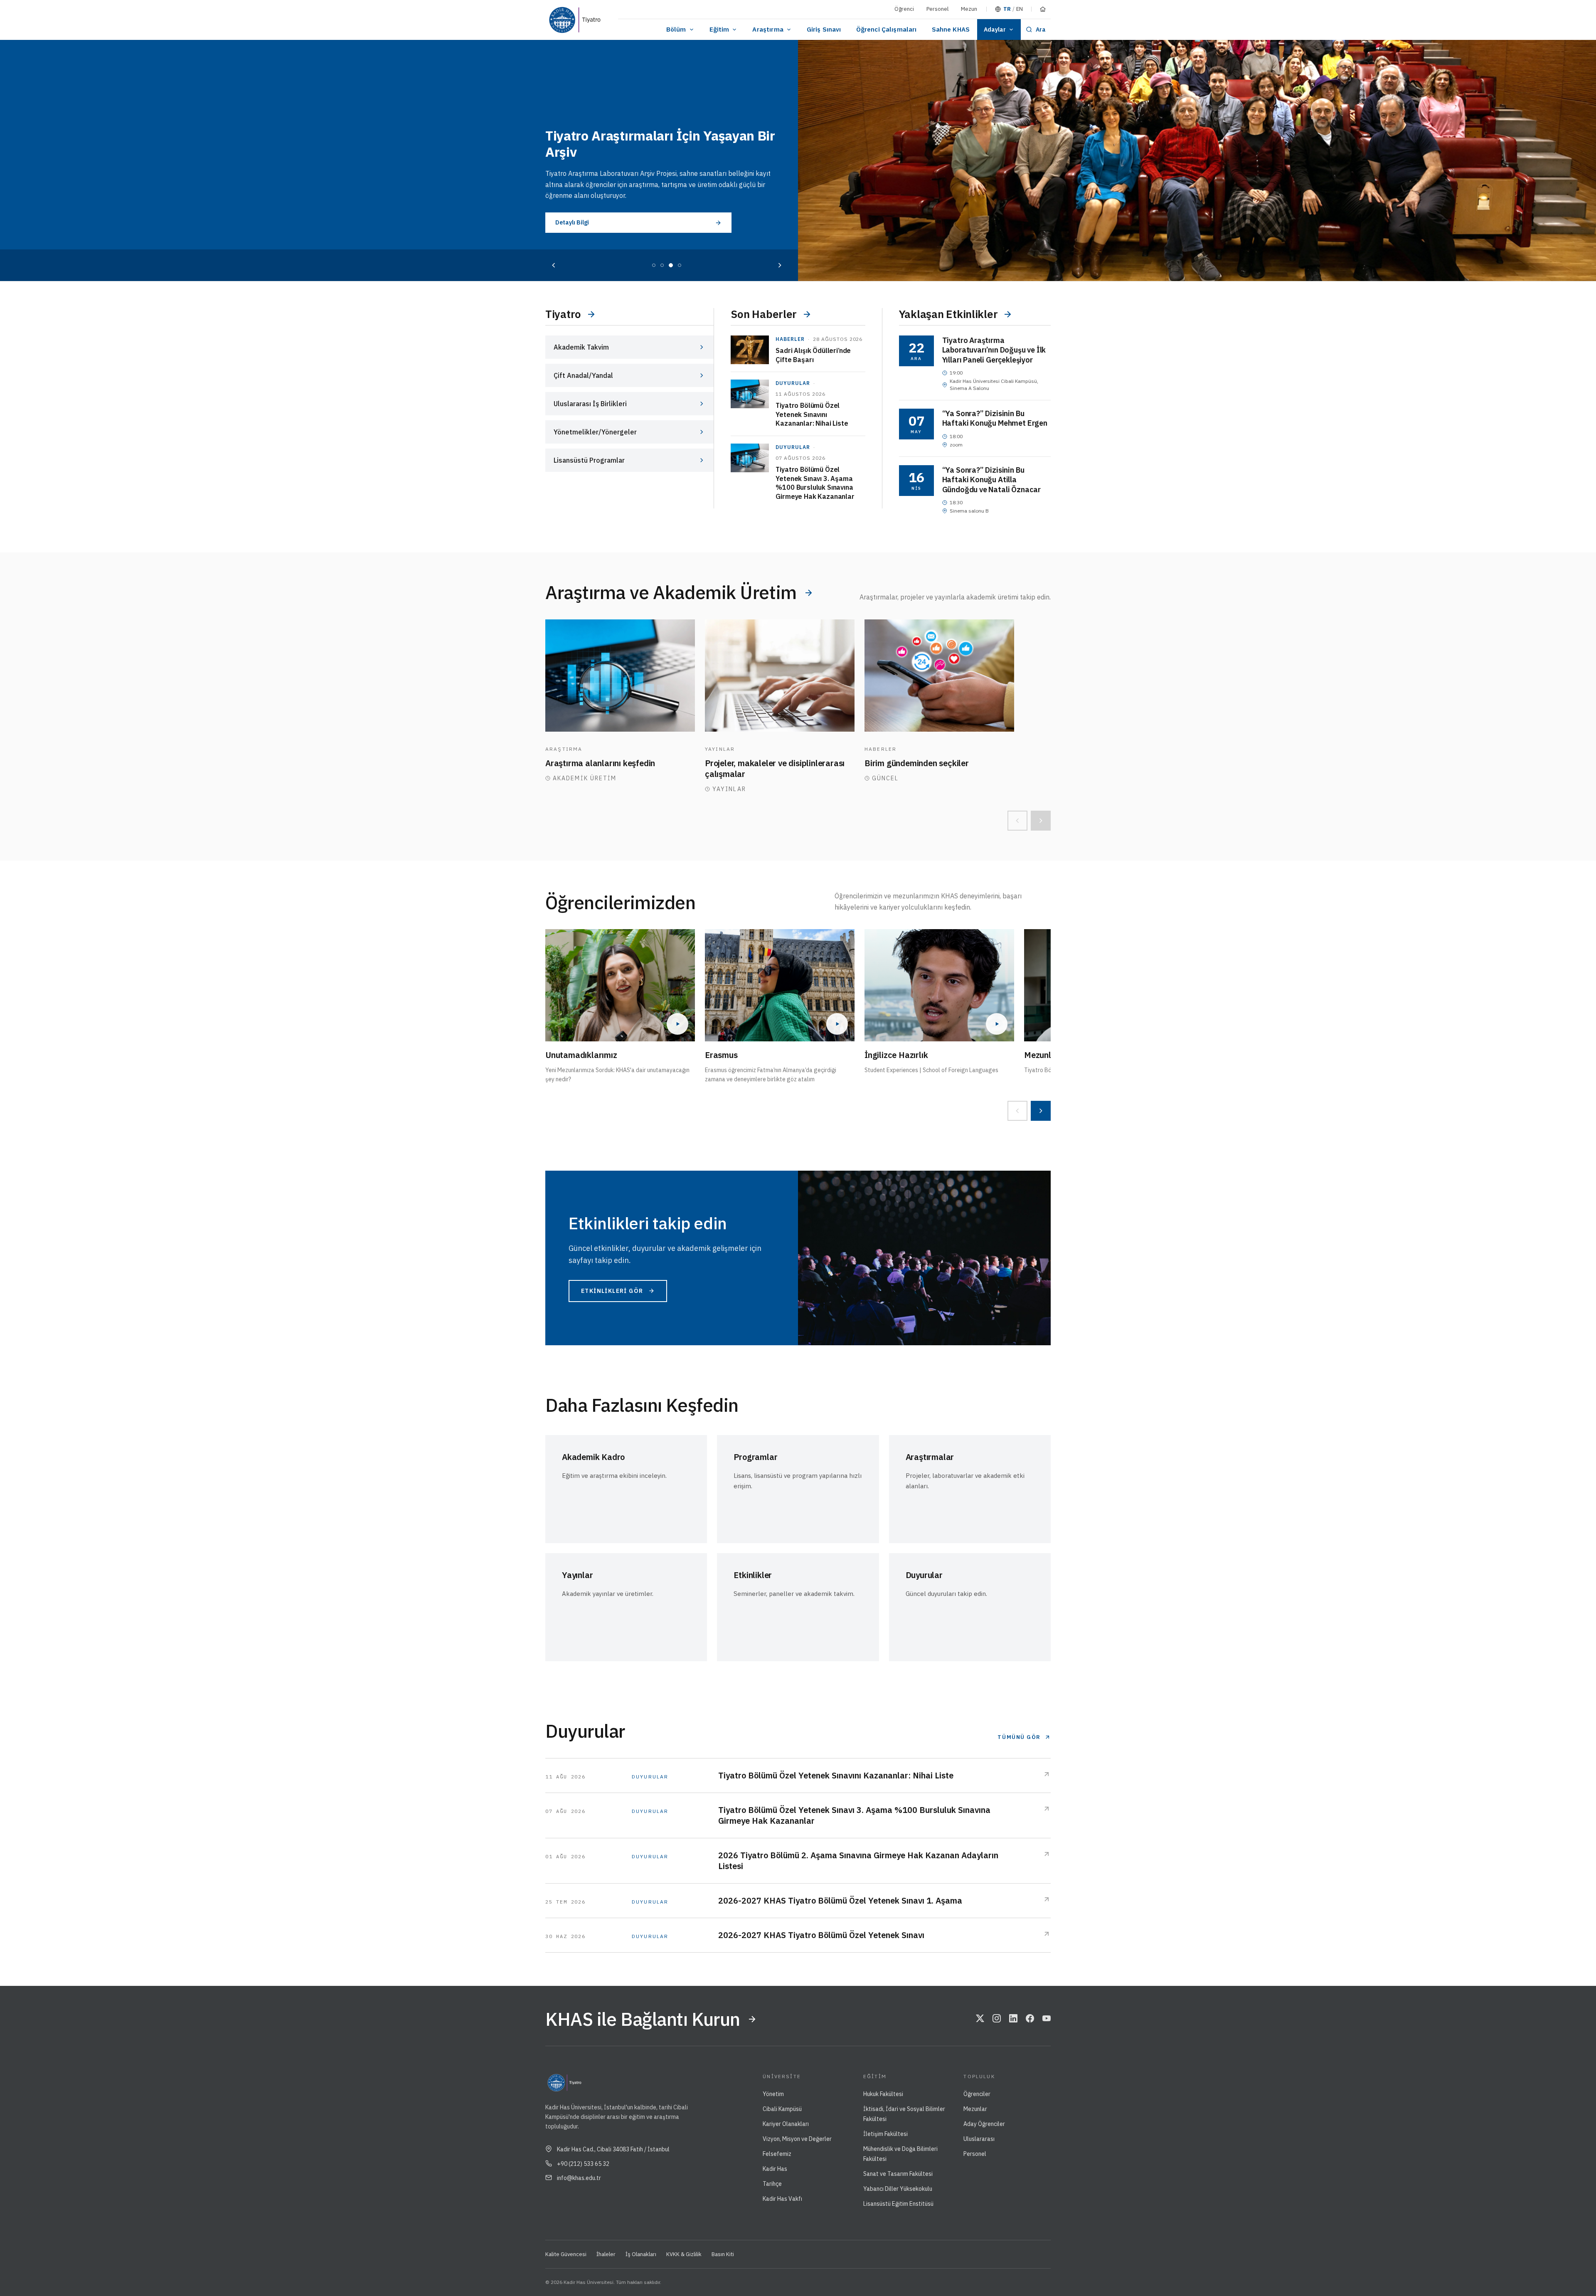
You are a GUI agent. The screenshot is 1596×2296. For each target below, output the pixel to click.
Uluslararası (979, 2139)
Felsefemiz (777, 2154)
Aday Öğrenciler (984, 2124)
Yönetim (773, 2094)
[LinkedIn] (1013, 2019)
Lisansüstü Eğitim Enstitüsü (898, 2204)
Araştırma (768, 29)
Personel (937, 9)
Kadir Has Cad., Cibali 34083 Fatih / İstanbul (613, 2149)
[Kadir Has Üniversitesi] (560, 20)
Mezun (969, 9)
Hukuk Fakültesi (883, 2094)
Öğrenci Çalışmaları (887, 29)
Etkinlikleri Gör (612, 1291)
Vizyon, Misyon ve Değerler (797, 2139)
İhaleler (606, 2254)
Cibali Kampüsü (782, 2109)
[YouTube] (1047, 2019)
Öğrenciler (977, 2094)
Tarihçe (772, 2184)
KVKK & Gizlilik (684, 2254)
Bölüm (676, 29)
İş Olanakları (641, 2254)
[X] (980, 2019)
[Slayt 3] (671, 265)
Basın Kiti (723, 2254)
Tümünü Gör (1019, 1737)
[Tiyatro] (592, 20)
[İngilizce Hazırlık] (939, 985)
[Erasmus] (780, 985)
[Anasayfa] (1043, 9)
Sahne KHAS (951, 29)
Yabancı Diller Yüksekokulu (898, 2189)
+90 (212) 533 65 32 (583, 2164)
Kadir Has (775, 2169)
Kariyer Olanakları (786, 2124)
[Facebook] (1030, 2019)
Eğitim (719, 29)
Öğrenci (904, 9)
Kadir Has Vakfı (782, 2199)
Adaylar (995, 30)
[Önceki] (554, 265)
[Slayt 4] (680, 265)
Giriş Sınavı (824, 29)
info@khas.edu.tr (579, 2178)
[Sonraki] (780, 265)
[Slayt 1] (654, 265)
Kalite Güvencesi (566, 2254)
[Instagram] (997, 2019)
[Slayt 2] (662, 265)
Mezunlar (975, 2109)
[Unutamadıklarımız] (620, 985)
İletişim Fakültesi (885, 2134)
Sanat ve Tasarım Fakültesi (898, 2174)
